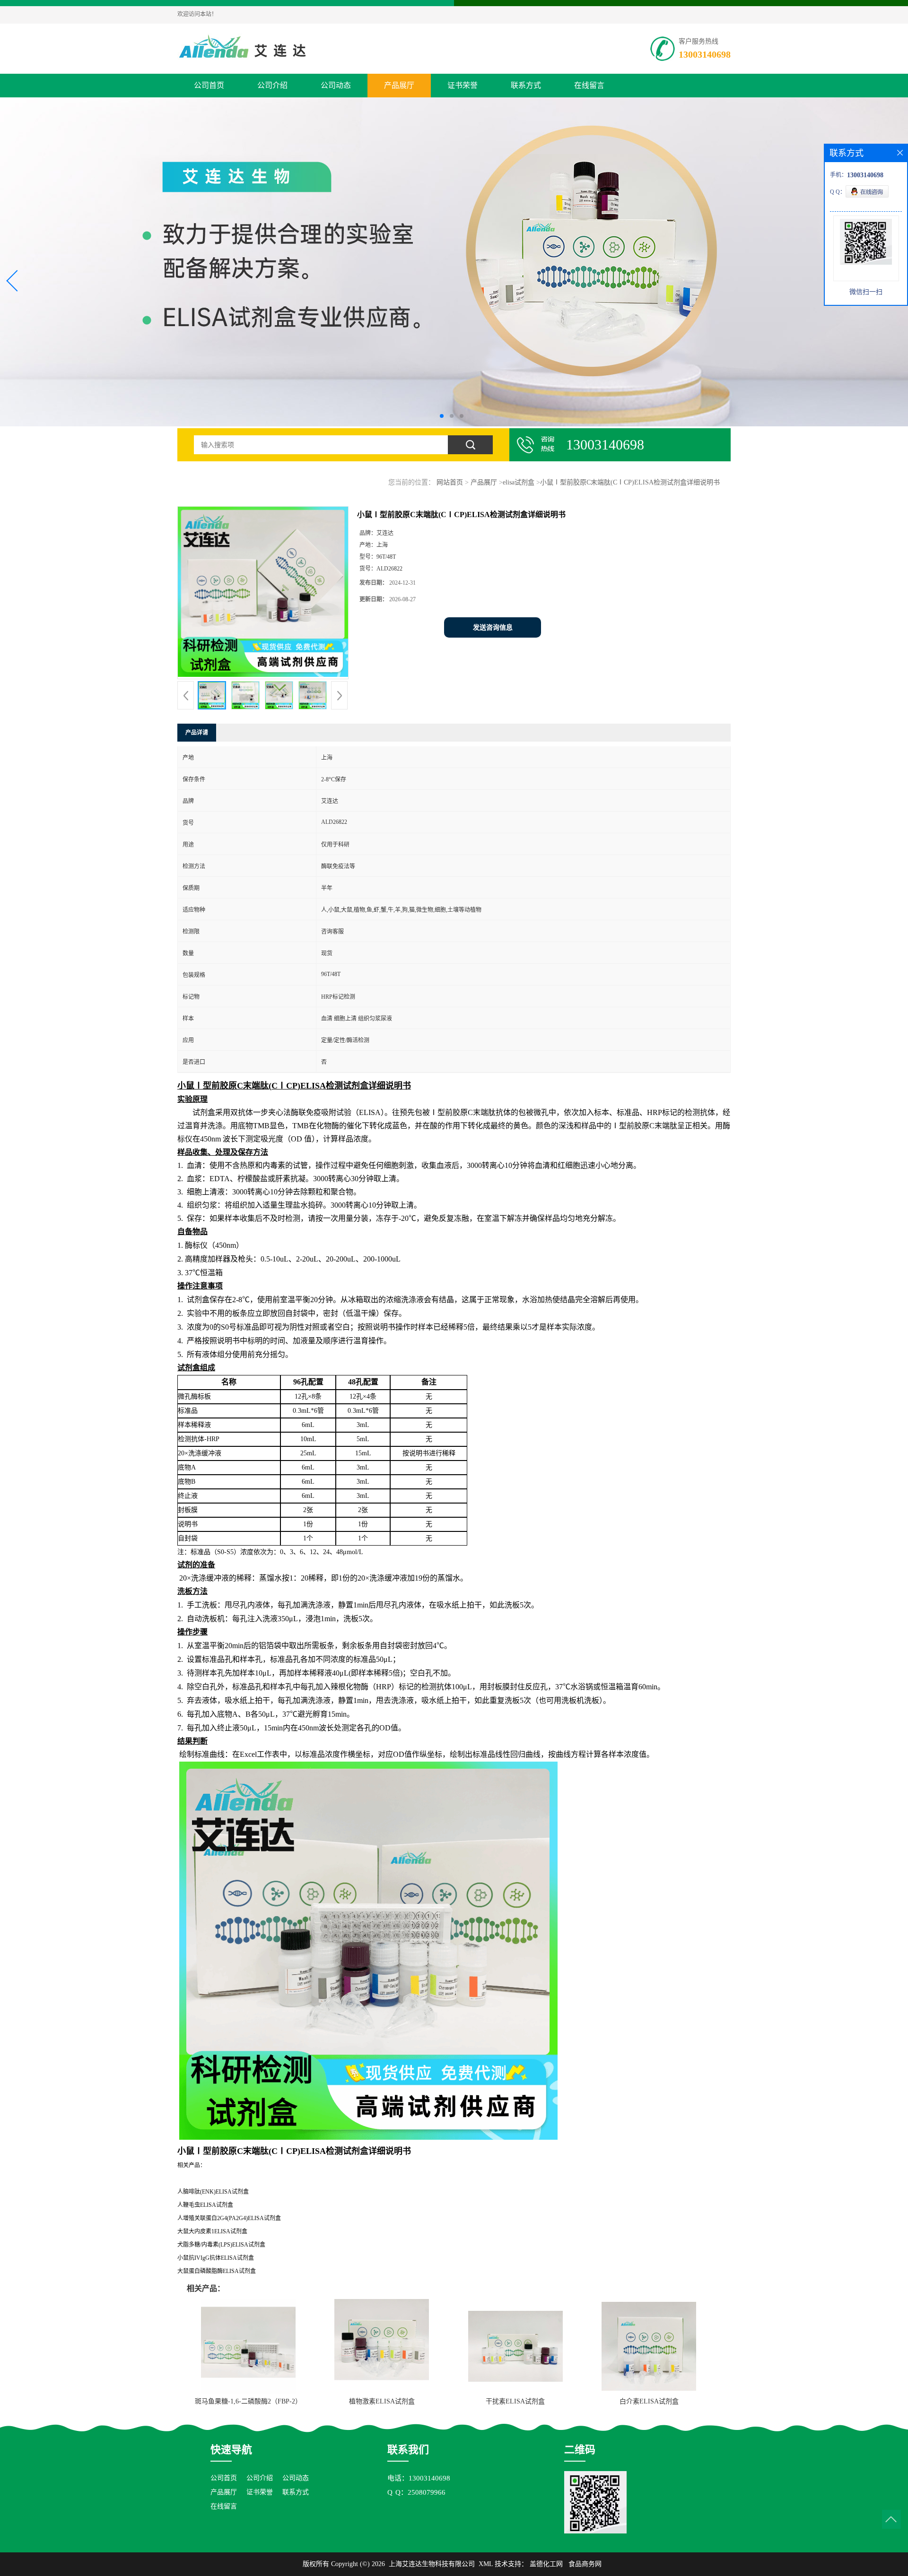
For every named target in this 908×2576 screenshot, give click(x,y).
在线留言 (589, 85)
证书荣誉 (463, 85)
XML (486, 2564)
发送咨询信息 (493, 627)
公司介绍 (272, 85)
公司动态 (336, 85)
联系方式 (526, 85)
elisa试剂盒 (519, 482)
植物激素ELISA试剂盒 (382, 2401)
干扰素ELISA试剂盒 (515, 2401)
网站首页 (450, 482)
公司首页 (209, 85)
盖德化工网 (546, 2564)
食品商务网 (585, 2564)
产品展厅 (399, 85)
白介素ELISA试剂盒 (649, 2401)
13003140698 (705, 54)
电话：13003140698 (419, 2478)
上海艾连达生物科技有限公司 (432, 2564)
